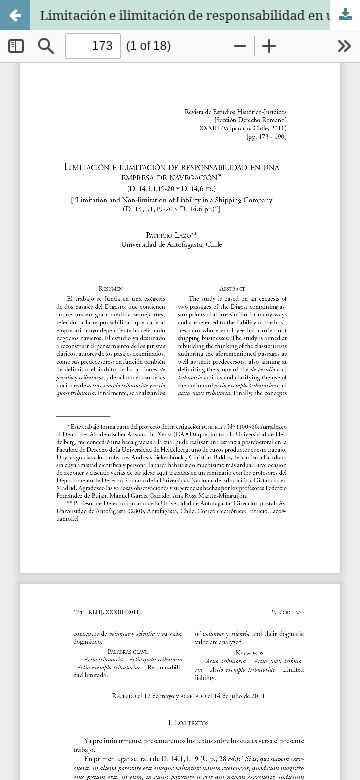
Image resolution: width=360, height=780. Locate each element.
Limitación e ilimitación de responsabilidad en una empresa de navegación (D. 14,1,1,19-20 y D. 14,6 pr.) (200, 15)
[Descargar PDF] (345, 15)
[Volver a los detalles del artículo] (15, 15)
